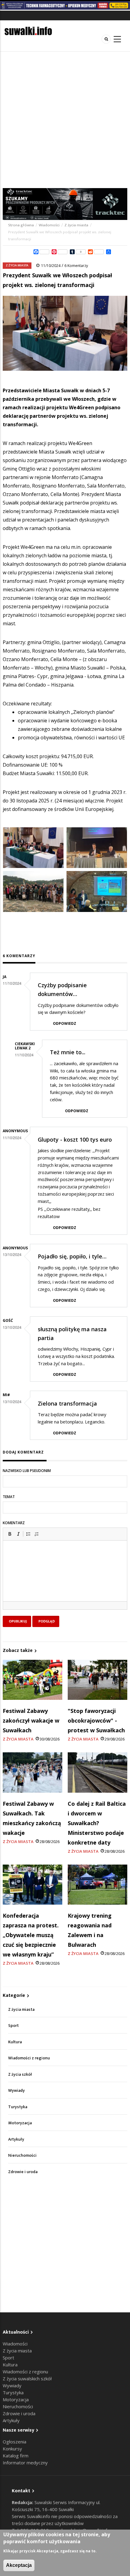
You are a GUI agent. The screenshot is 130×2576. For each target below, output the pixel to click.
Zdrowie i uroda (23, 2172)
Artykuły (16, 2139)
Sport (13, 2026)
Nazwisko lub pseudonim (27, 1471)
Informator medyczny (25, 2463)
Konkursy (12, 2449)
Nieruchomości (22, 2155)
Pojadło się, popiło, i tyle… (72, 1256)
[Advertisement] (65, 120)
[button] (10, 1534)
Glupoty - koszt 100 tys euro (75, 1139)
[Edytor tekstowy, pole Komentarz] (65, 1578)
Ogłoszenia (15, 2442)
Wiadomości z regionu (29, 2058)
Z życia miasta (76, 225)
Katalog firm (16, 2456)
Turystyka (18, 2107)
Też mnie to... (68, 1052)
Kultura (15, 2042)
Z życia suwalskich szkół (27, 2378)
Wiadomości (49, 225)
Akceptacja (19, 2565)
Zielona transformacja (67, 1403)
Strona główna (21, 225)
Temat (9, 1497)
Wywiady (16, 2090)
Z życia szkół (20, 2074)
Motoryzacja (20, 2123)
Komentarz (14, 1523)
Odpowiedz (65, 1023)
